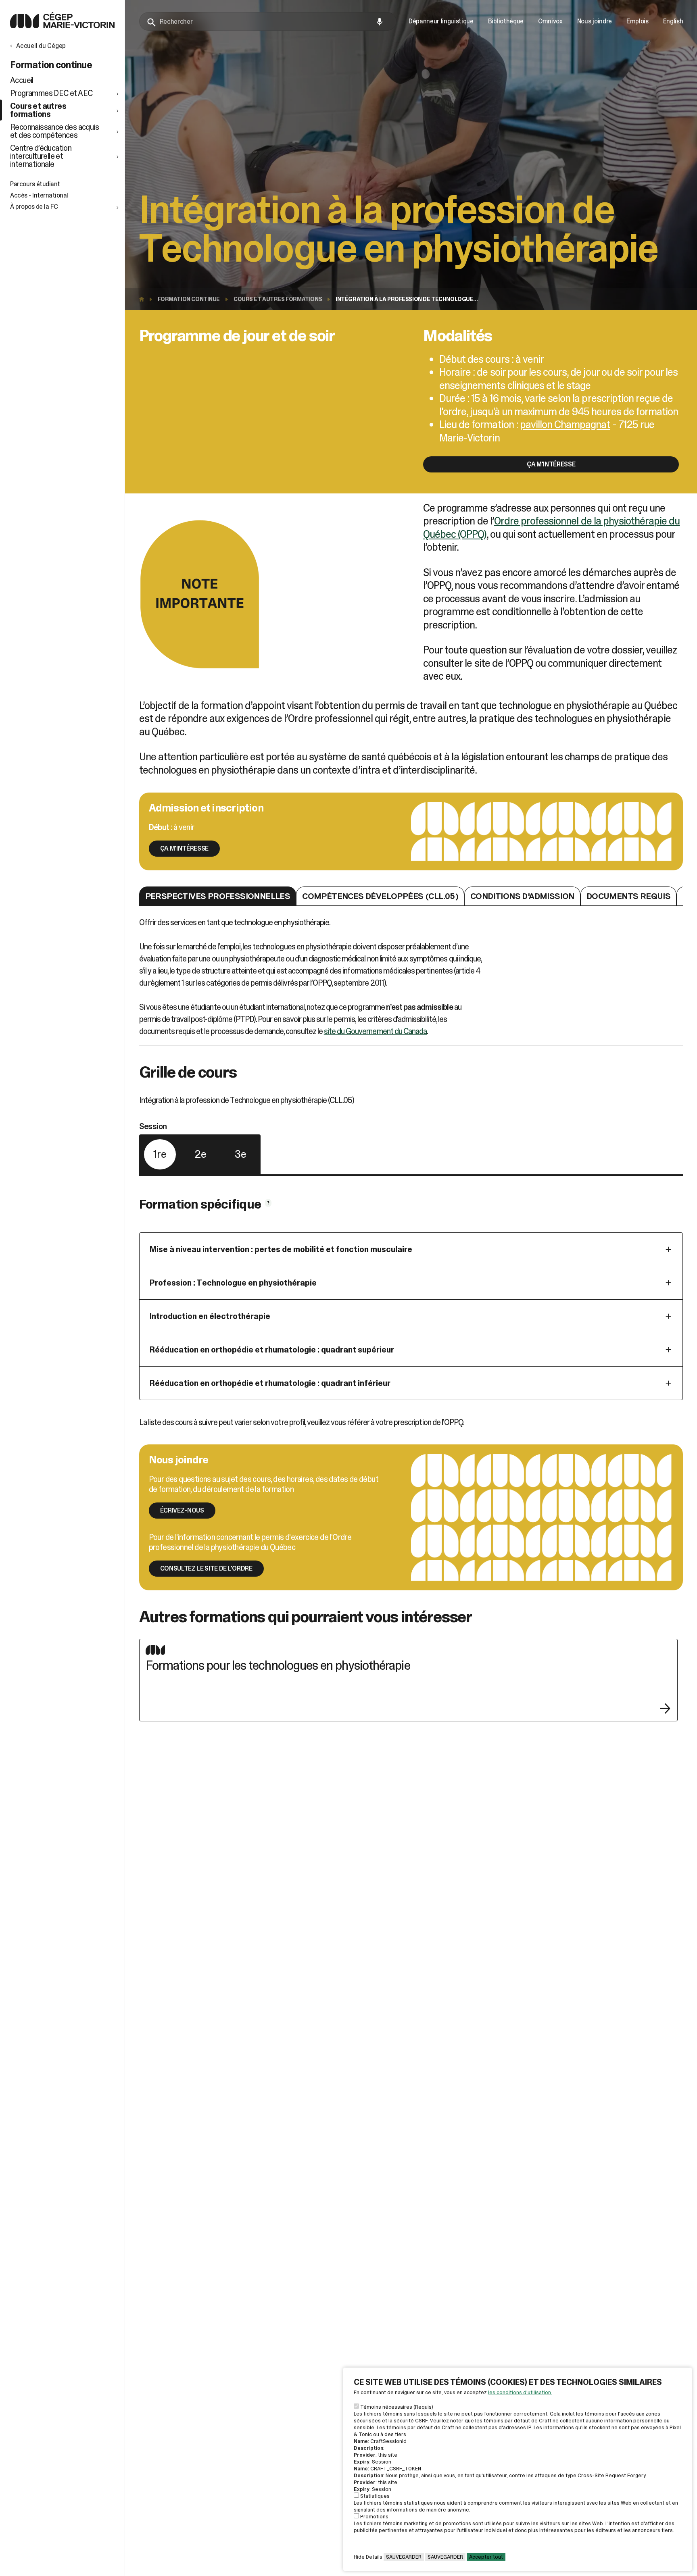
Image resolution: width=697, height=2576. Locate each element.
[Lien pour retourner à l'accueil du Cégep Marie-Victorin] (62, 26)
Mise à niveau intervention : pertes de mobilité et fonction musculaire (281, 1249)
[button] (65, 93)
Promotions (374, 2517)
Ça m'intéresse (551, 464)
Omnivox (550, 21)
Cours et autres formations (278, 299)
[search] (268, 21)
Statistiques (375, 2496)
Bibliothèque (506, 21)
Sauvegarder (404, 2557)
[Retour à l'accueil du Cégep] (144, 299)
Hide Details (368, 2557)
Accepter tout (486, 2557)
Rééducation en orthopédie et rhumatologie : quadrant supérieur (272, 1350)
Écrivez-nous (182, 1510)
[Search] (152, 23)
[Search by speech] (380, 22)
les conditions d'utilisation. (520, 2392)
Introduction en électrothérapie (210, 1316)
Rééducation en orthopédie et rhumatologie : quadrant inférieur (270, 1383)
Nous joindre (595, 21)
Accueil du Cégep (41, 46)
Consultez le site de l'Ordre (206, 1568)
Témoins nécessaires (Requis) (397, 2407)
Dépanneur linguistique (441, 21)
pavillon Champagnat (565, 424)
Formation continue (189, 299)
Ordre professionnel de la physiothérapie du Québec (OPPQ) (551, 527)
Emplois (638, 21)
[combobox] (268, 21)
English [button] (673, 21)
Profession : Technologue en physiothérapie (233, 1283)
